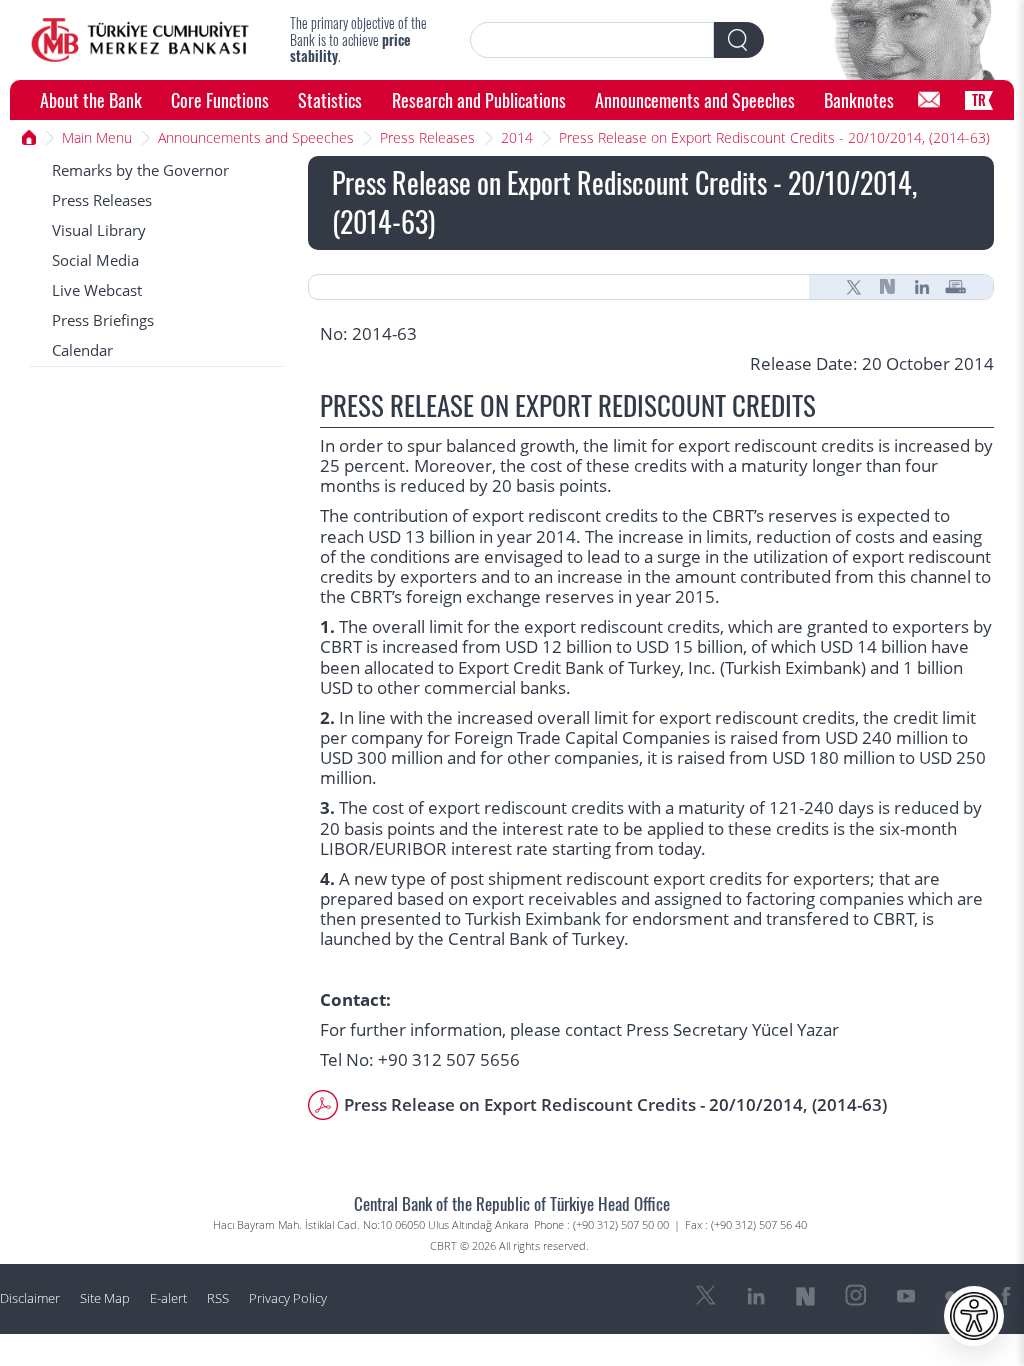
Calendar (82, 350)
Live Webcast (97, 290)
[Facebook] (1006, 1296)
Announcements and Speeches (695, 99)
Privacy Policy (288, 1298)
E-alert (168, 1298)
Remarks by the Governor (140, 170)
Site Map (105, 1298)
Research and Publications (479, 99)
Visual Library (99, 230)
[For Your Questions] (929, 100)
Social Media (95, 260)
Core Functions (220, 99)
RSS (218, 1298)
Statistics (330, 99)
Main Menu (97, 137)
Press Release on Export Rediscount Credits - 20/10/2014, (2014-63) (774, 137)
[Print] (956, 287)
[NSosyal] (888, 287)
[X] (854, 287)
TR (979, 99)
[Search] (739, 40)
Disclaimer (30, 1298)
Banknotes (859, 99)
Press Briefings (103, 320)
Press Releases (427, 137)
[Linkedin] (922, 287)
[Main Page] (140, 40)
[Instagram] (856, 1296)
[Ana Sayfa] (29, 138)
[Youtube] (906, 1296)
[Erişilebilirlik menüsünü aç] (974, 1316)
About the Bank (91, 99)
